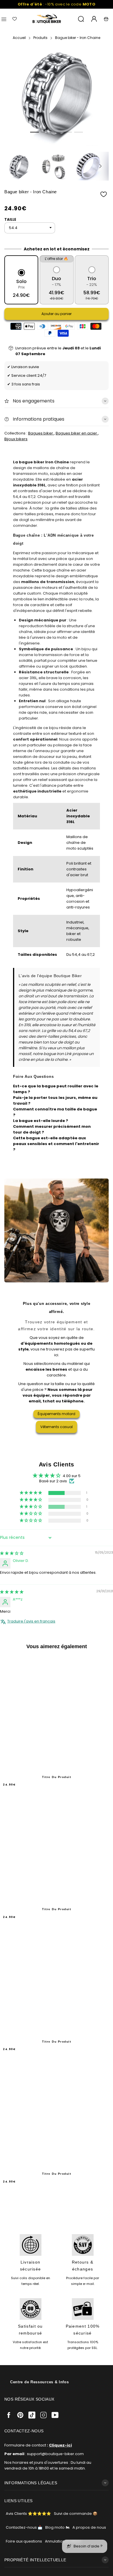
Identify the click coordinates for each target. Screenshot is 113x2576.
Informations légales (31, 2483)
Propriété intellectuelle (35, 2560)
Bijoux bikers (16, 439)
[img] (12, 1553)
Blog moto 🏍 (57, 2527)
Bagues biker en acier (77, 433)
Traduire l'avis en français (31, 1621)
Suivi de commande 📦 (76, 2514)
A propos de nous (89, 2527)
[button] (34, 132)
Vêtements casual (57, 1427)
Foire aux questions (24, 2541)
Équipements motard (57, 1414)
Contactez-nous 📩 (24, 2527)
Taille (10, 219)
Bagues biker (41, 433)
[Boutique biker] (47, 19)
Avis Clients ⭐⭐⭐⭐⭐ (28, 2514)
